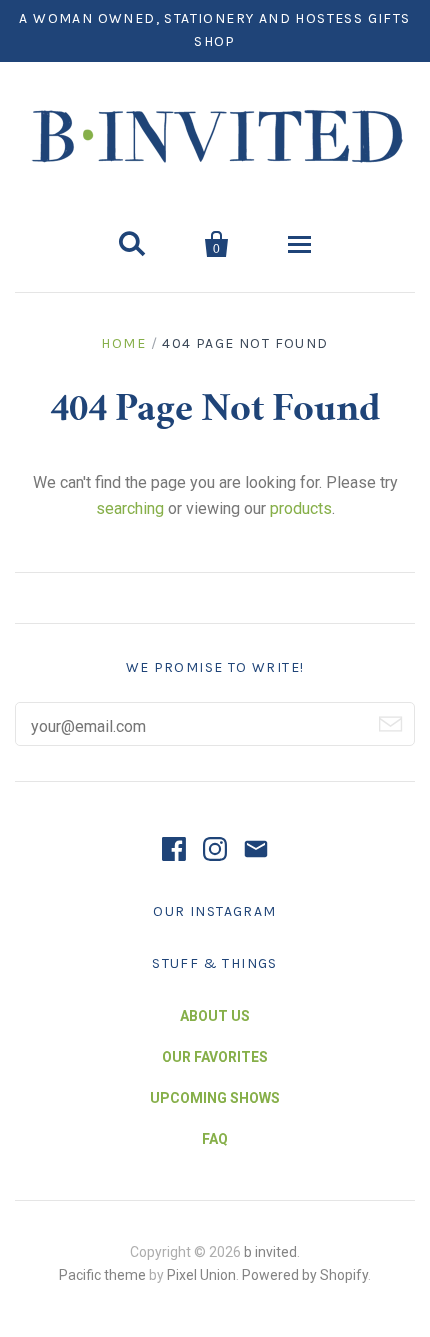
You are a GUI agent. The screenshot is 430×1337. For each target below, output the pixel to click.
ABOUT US (215, 1016)
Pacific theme (102, 1275)
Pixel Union (201, 1275)
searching (130, 508)
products (301, 508)
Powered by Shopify (305, 1275)
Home (123, 343)
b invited (270, 1252)
